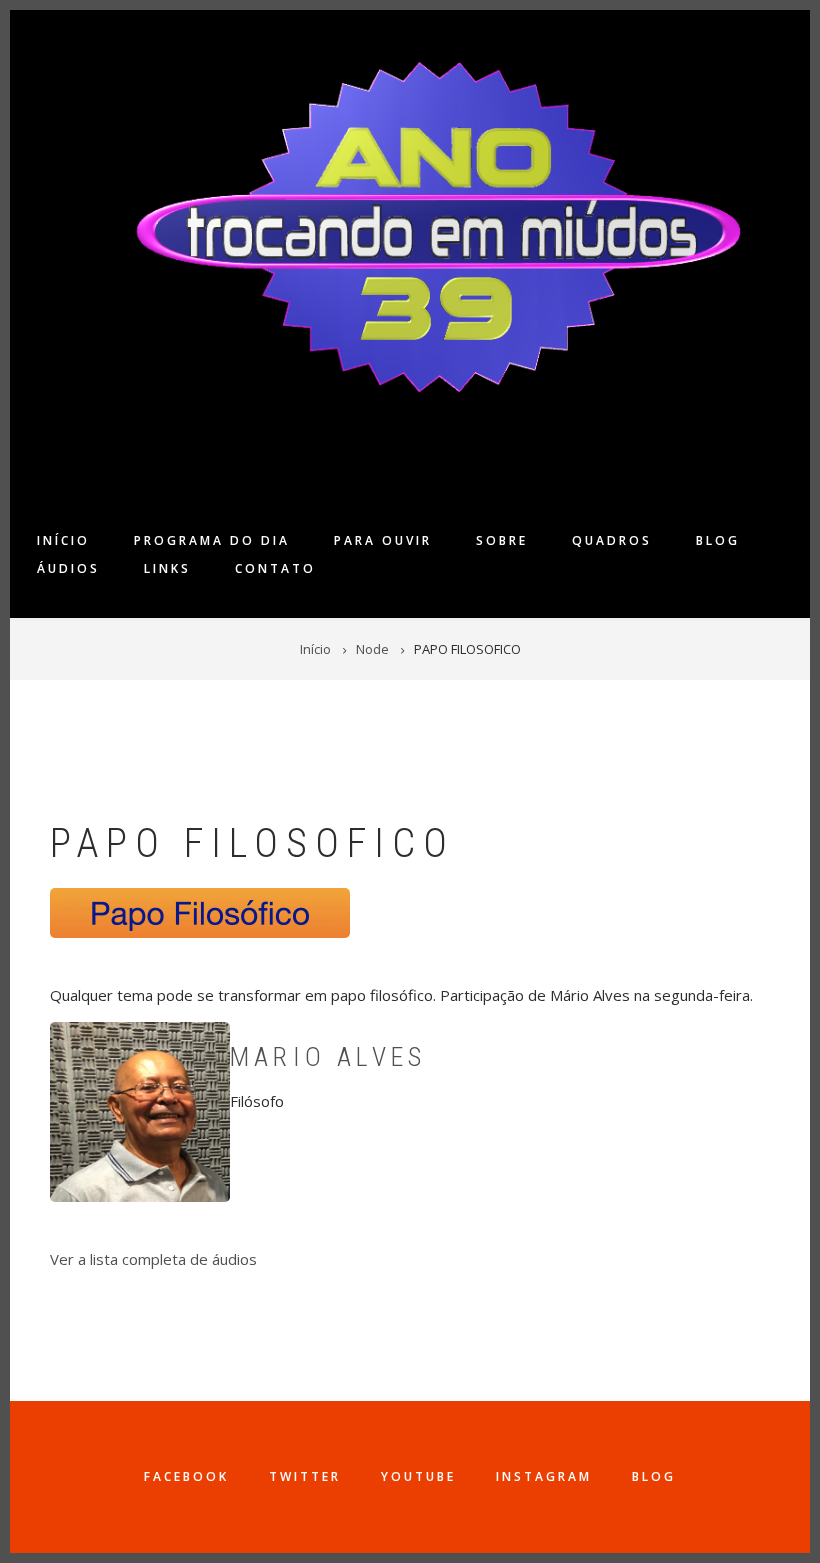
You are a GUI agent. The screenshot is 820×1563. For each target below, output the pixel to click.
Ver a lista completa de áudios (153, 1259)
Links (167, 568)
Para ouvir (383, 540)
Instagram (544, 1476)
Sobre (502, 540)
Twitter (305, 1476)
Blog (718, 540)
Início (63, 540)
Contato (275, 568)
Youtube (418, 1476)
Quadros (612, 540)
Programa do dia (212, 540)
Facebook (186, 1476)
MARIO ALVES (328, 1057)
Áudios (68, 568)
